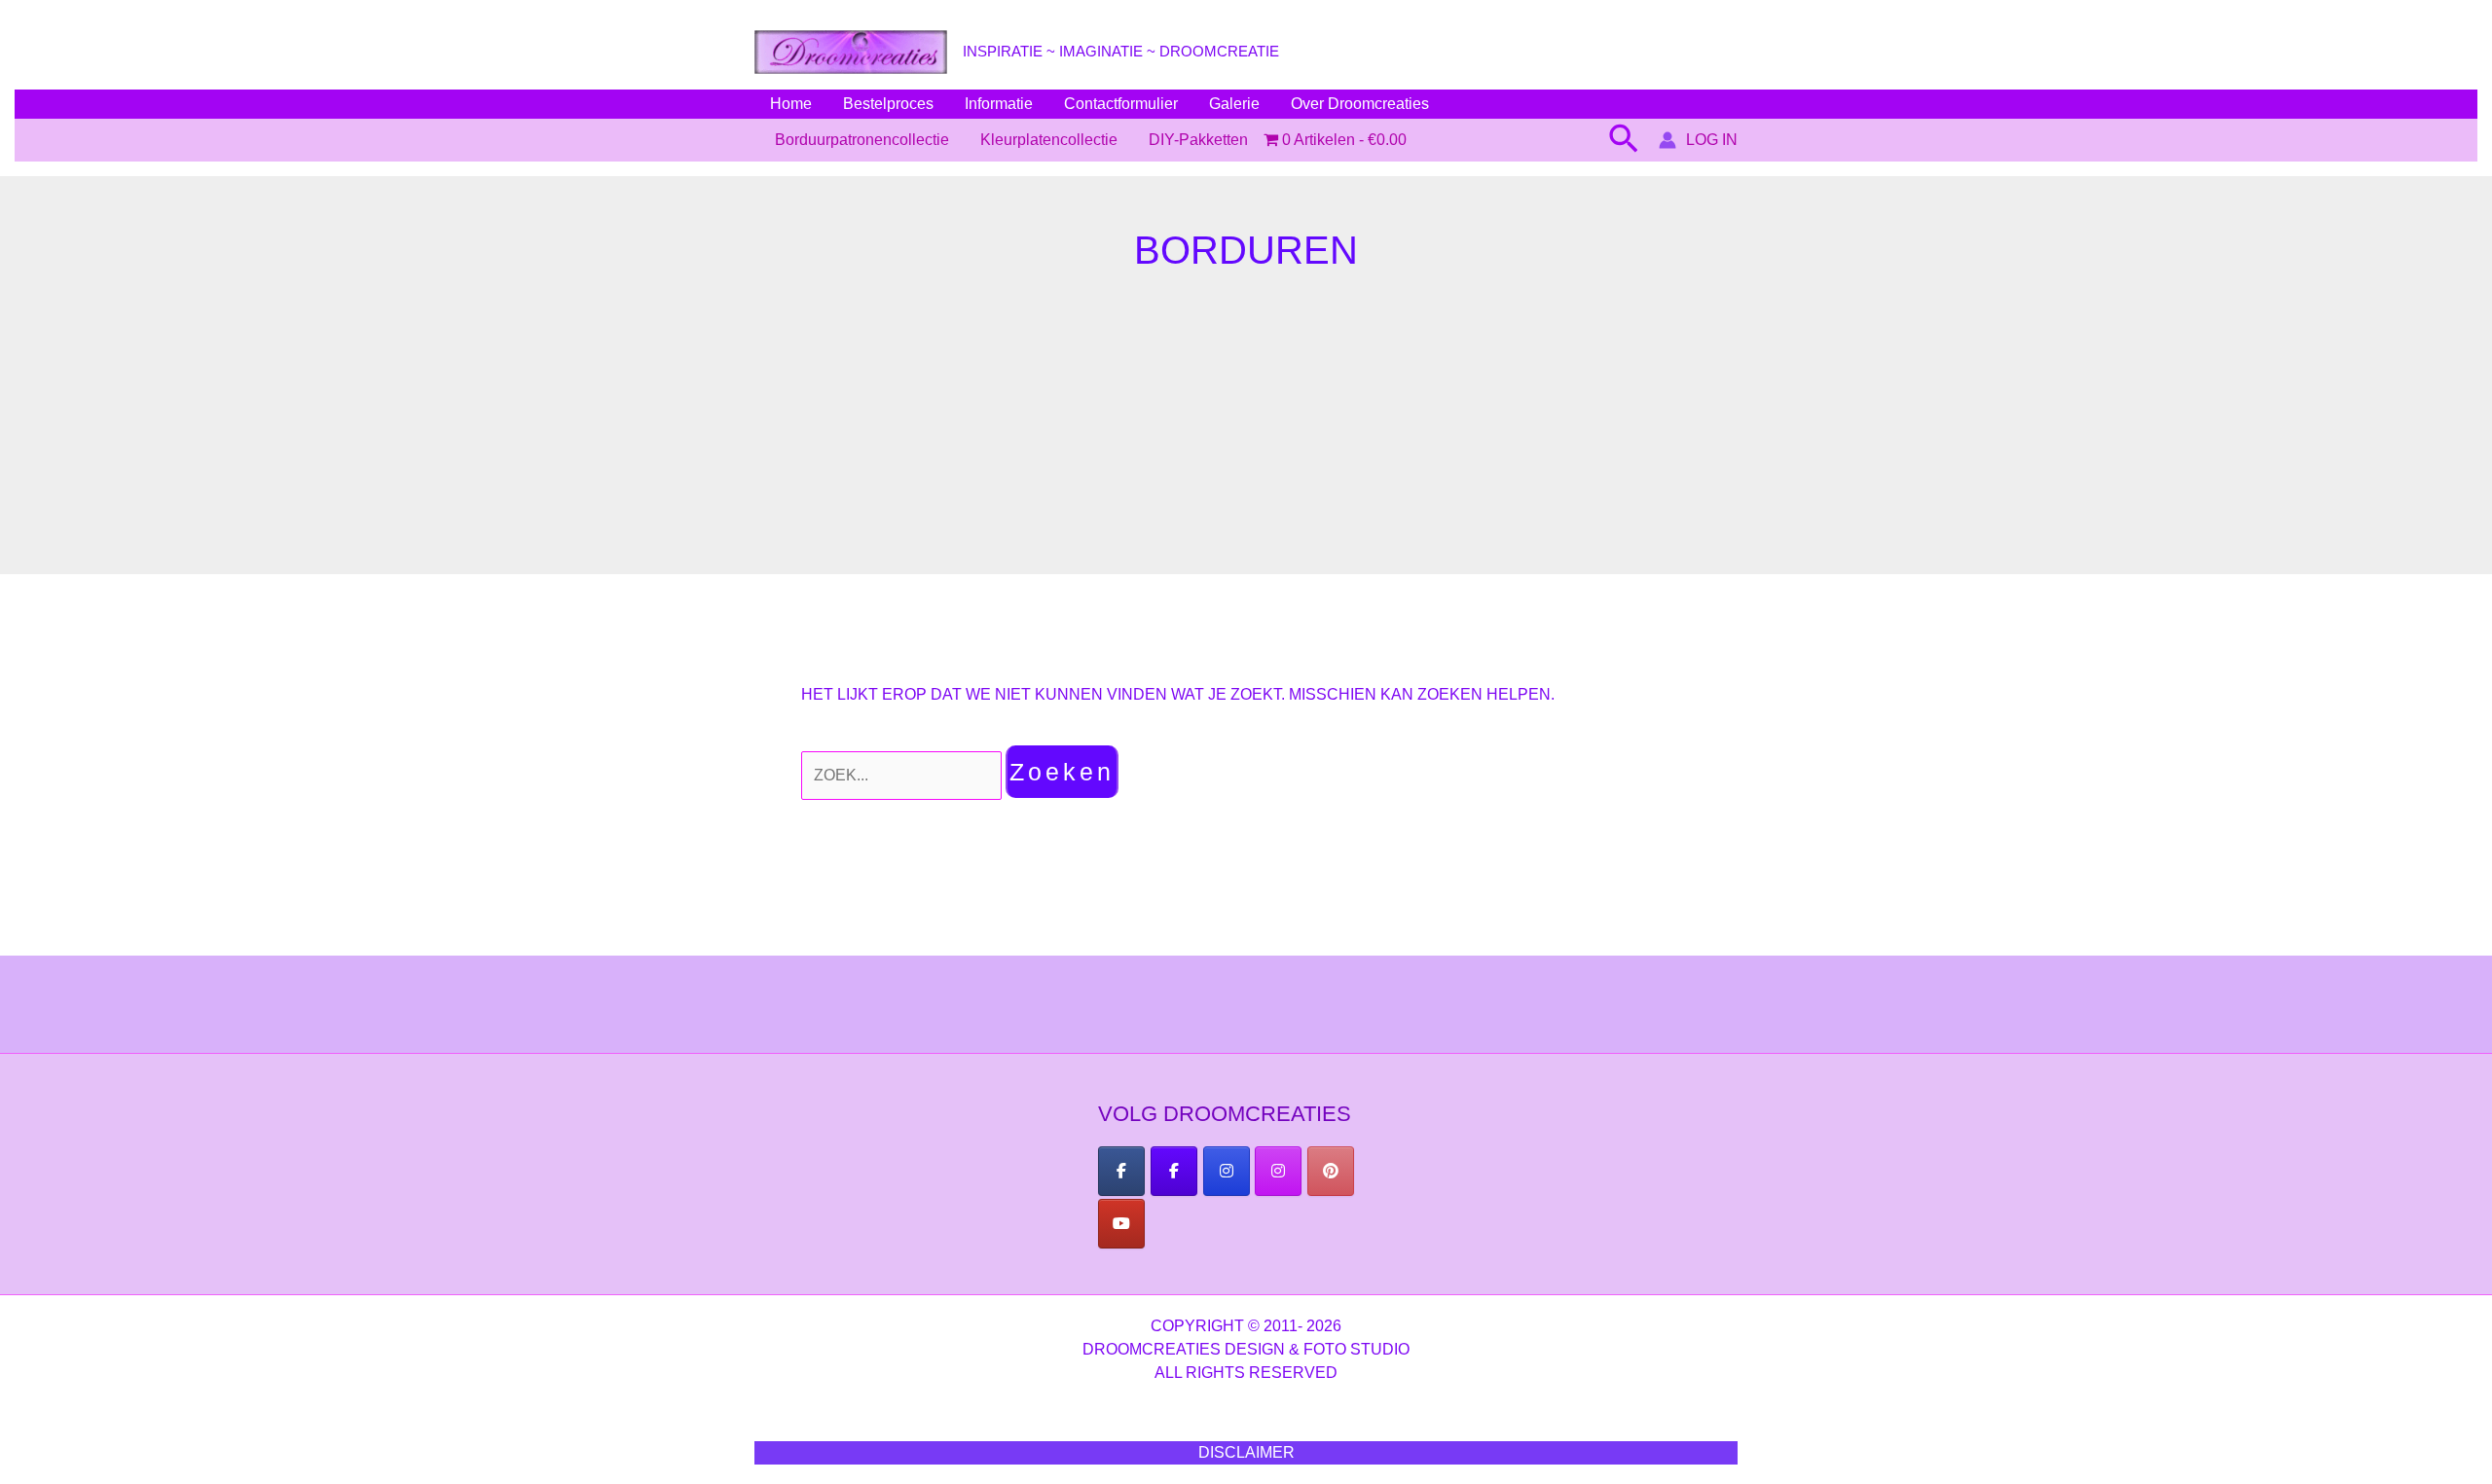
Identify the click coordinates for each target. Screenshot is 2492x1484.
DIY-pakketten (1198, 140)
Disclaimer (1246, 1452)
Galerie (1234, 104)
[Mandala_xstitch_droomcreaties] (1278, 1171)
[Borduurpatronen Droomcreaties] (1121, 1171)
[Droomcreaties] (1331, 1171)
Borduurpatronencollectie (862, 140)
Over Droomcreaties (1360, 104)
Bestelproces (888, 104)
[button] (1624, 140)
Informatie (999, 104)
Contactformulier (1121, 104)
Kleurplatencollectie (1049, 140)
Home (791, 104)
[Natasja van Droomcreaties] (1227, 1171)
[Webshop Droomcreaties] (1174, 1171)
